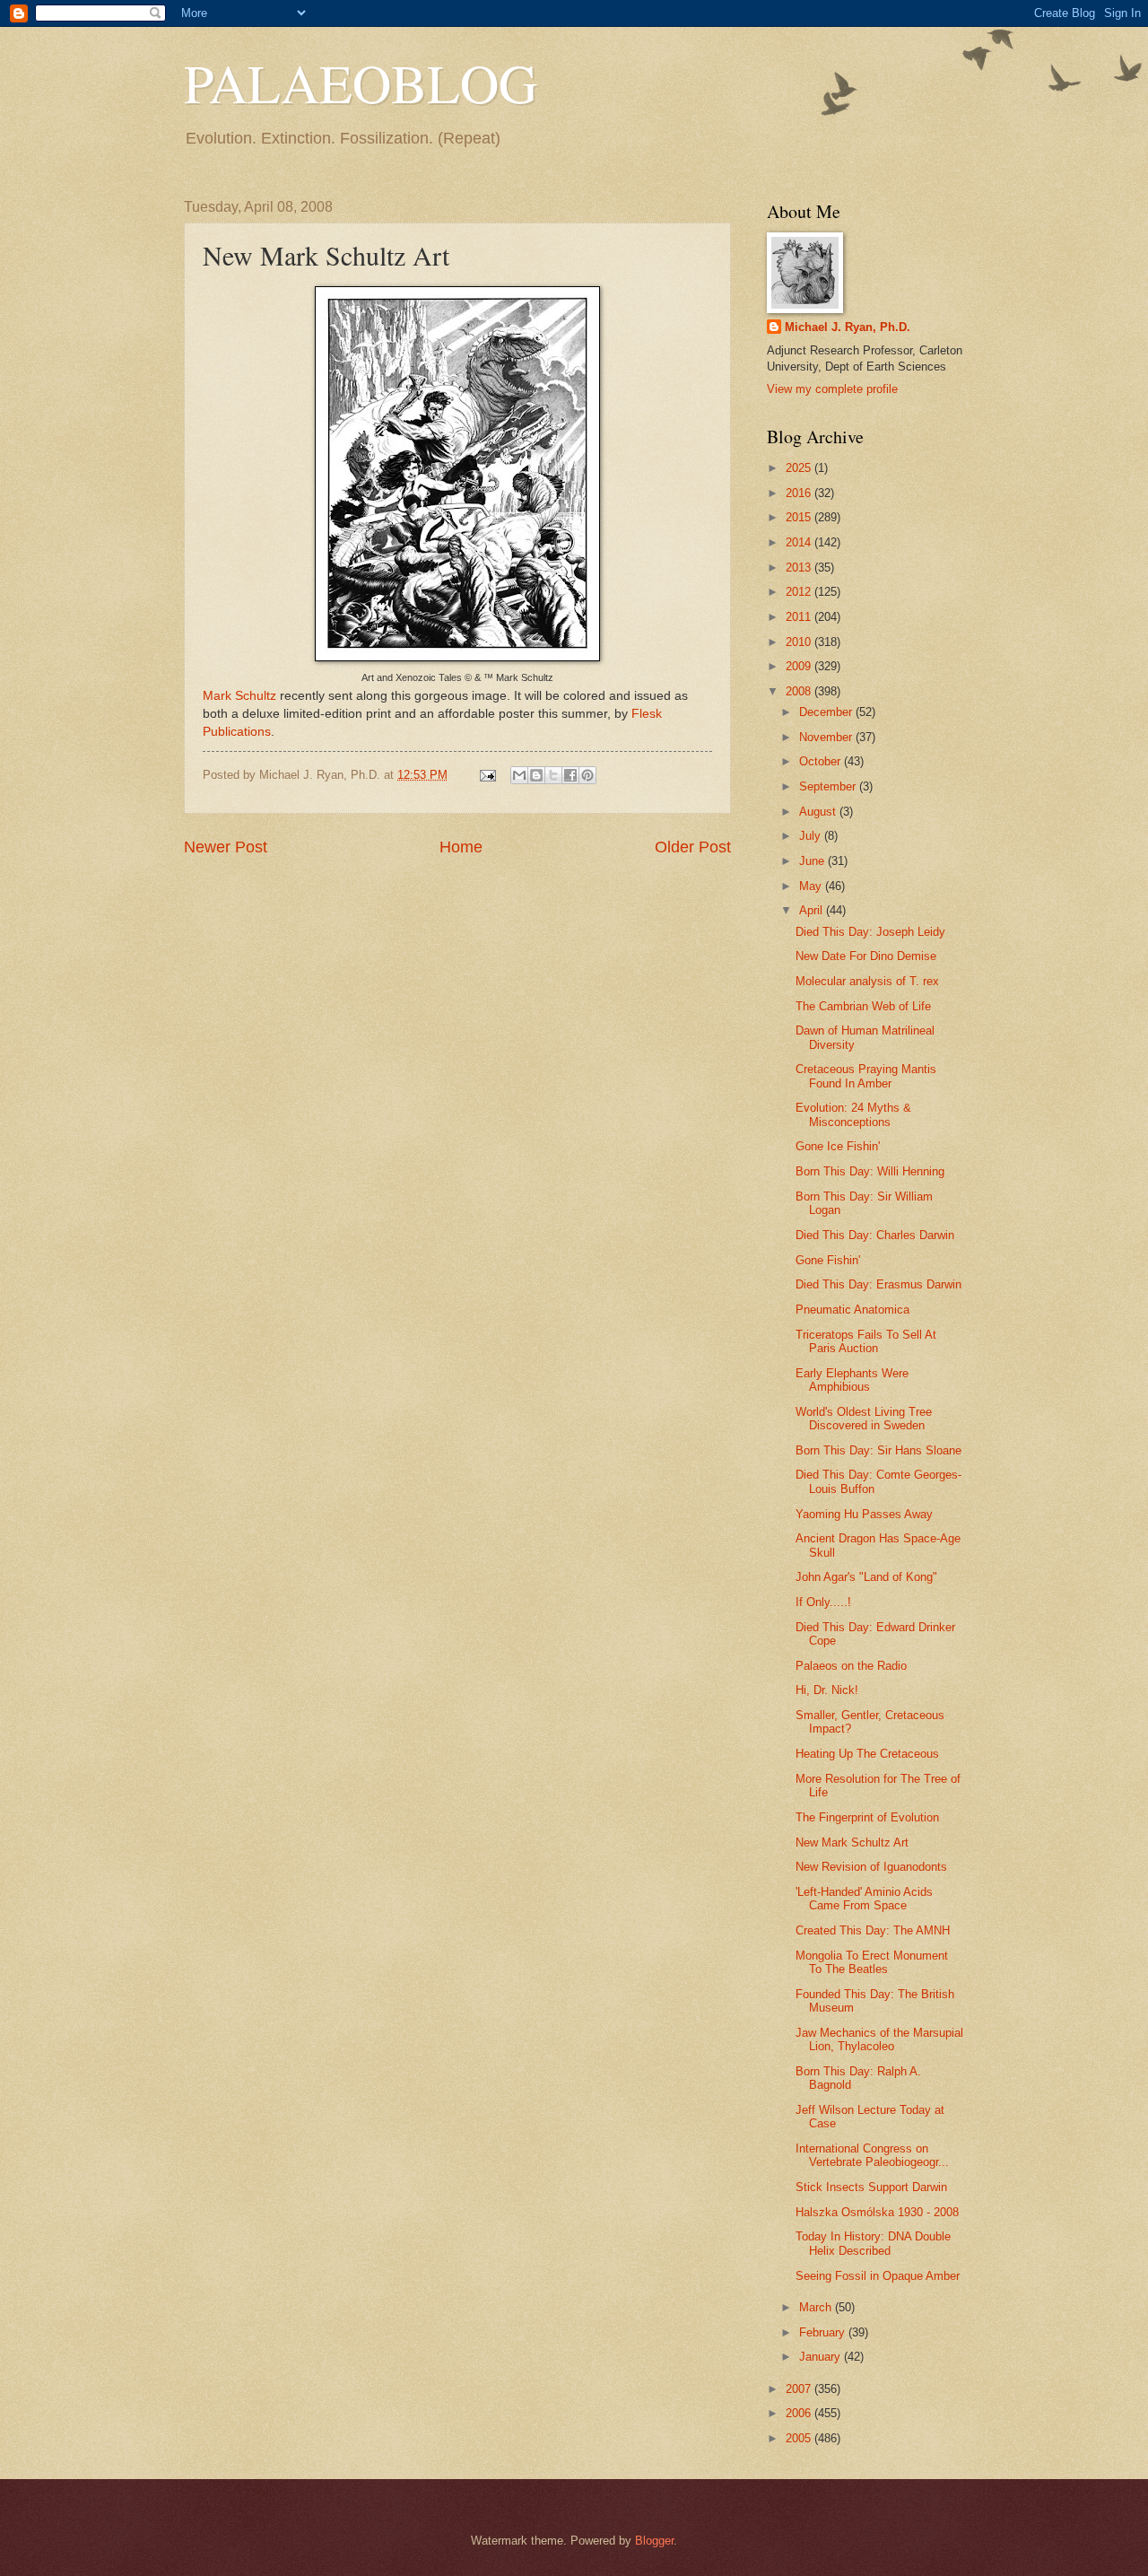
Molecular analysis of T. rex (867, 981)
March (817, 2307)
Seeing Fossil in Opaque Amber (878, 2276)
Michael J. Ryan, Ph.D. (848, 327)
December (827, 712)
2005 (800, 2438)
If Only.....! (823, 1602)
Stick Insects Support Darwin (871, 2187)
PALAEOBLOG (361, 83)
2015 (800, 517)
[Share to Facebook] (570, 775)
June (813, 861)
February (824, 2332)
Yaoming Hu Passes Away (864, 1514)
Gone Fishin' (828, 1260)
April (813, 910)
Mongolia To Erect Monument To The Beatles (872, 1962)
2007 (800, 2389)
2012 (800, 592)
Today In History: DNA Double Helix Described (873, 2243)
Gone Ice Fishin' (838, 1146)
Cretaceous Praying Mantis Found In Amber (866, 1076)
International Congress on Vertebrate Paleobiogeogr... (872, 2155)
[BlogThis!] (536, 775)
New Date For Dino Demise (866, 956)
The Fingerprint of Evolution (867, 1817)
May (812, 886)
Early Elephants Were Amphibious (852, 1380)
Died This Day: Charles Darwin (875, 1235)
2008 (800, 691)
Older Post (693, 847)
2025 (800, 468)
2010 (800, 642)
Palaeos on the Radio (851, 1666)
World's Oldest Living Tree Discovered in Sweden (864, 1419)
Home (461, 847)
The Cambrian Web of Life (863, 1006)
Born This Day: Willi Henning (870, 1171)
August (819, 812)
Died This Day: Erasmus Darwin (878, 1284)
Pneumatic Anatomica (852, 1310)
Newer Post (226, 847)
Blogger (654, 2541)
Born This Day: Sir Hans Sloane (878, 1450)
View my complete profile (832, 389)
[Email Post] (487, 775)
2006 (800, 2413)
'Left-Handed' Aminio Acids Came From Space (864, 1899)
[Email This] (519, 775)
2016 (800, 493)
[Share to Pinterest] (587, 775)
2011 (800, 617)
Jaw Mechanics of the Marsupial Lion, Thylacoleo (879, 2039)
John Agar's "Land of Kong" (866, 1577)
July (812, 836)
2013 (800, 568)
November (827, 737)
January (822, 2357)
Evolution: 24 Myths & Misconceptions (853, 1114)
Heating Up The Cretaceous (867, 1754)
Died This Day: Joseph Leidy (870, 932)
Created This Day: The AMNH (873, 1930)
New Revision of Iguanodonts (871, 1867)
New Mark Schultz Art (852, 1842)
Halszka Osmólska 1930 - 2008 (877, 2212)
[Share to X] (553, 775)
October (822, 761)
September (829, 786)
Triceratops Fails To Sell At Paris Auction (866, 1341)
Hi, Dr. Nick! (827, 1690)
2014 (800, 542)
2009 (800, 666)
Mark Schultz (239, 696)
